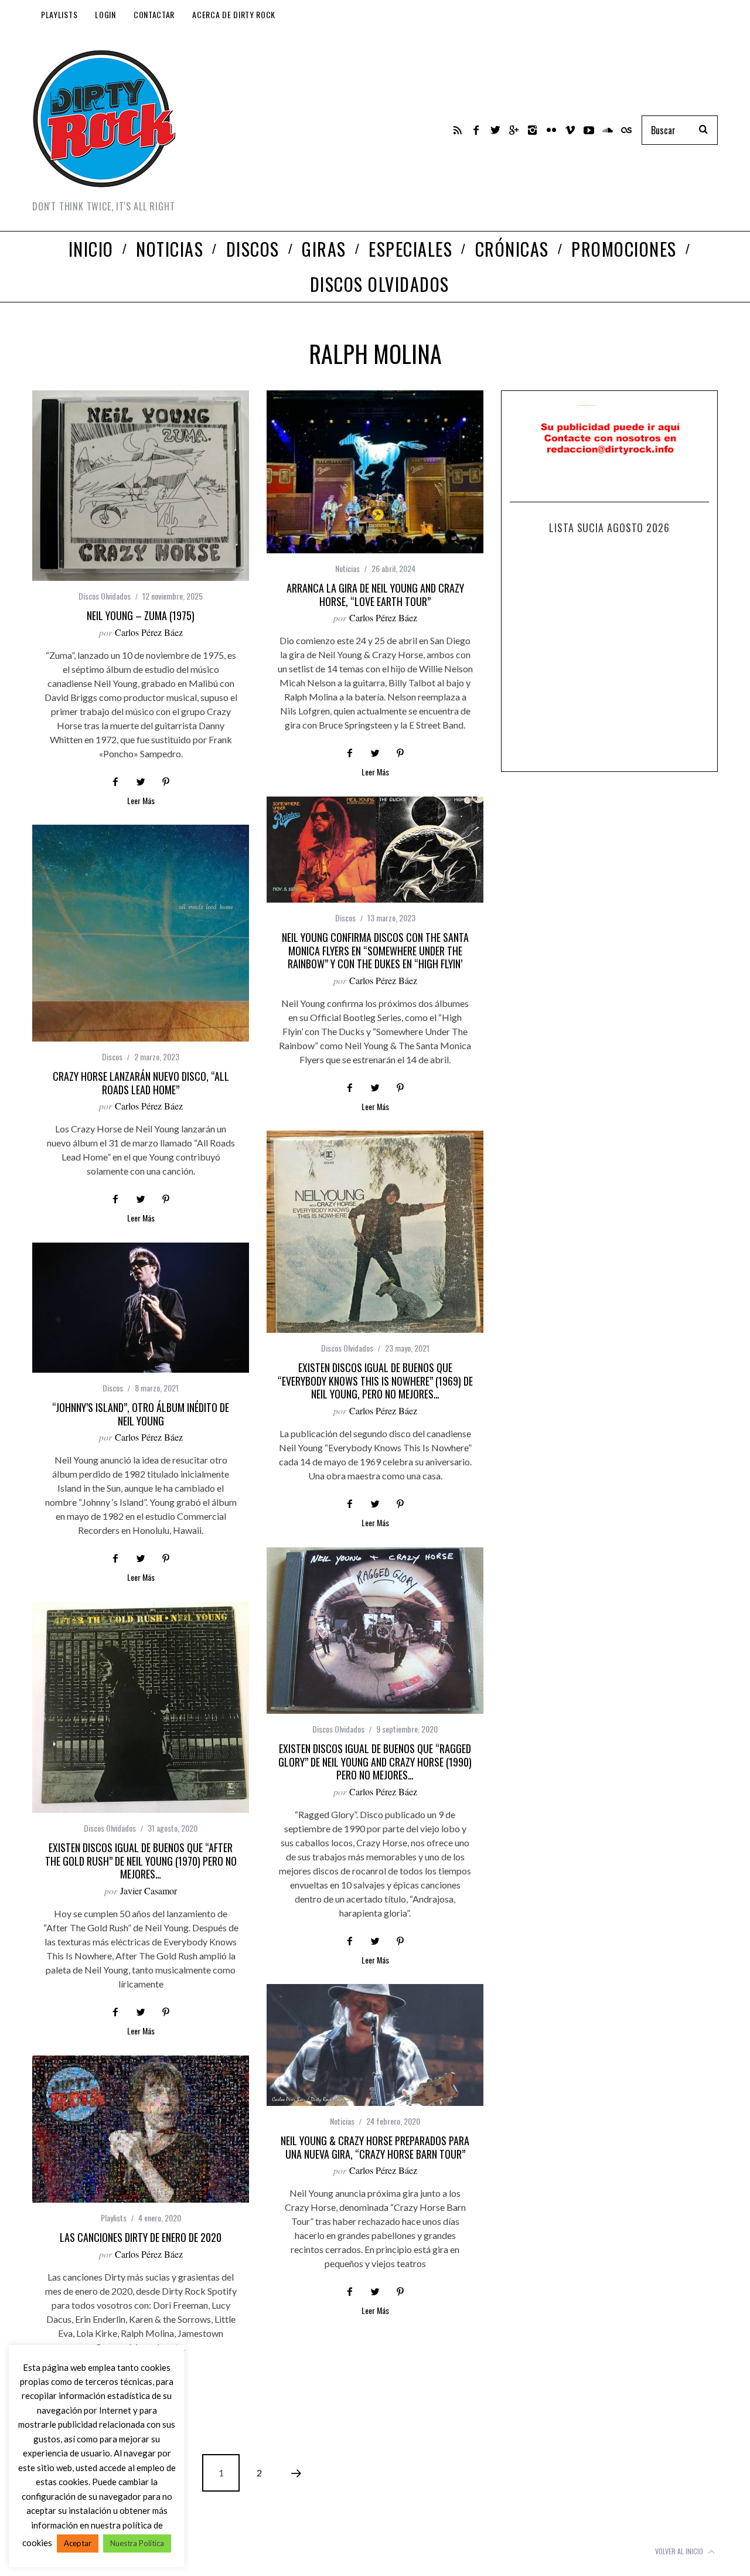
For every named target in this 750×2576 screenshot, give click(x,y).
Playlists (59, 14)
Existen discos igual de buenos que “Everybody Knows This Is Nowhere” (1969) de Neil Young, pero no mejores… (375, 1381)
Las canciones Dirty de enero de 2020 (141, 2237)
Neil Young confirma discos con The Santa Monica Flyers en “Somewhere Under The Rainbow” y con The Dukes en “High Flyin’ (375, 950)
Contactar (154, 14)
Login (105, 14)
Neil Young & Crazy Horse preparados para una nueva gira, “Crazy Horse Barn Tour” (375, 2147)
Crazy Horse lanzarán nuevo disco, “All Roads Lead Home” (141, 1083)
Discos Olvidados (105, 596)
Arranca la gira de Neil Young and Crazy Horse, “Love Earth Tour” (375, 595)
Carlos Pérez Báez (149, 632)
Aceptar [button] (78, 2543)
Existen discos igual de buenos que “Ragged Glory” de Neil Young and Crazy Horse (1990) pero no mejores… (375, 1762)
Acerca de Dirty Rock (234, 14)
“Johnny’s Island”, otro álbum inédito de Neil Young (141, 1414)
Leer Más (141, 802)
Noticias (347, 568)
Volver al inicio (680, 2551)
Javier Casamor (149, 1891)
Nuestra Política (137, 2543)
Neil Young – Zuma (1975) (141, 615)
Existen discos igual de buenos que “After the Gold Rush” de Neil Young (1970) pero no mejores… (141, 1861)
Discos (345, 918)
